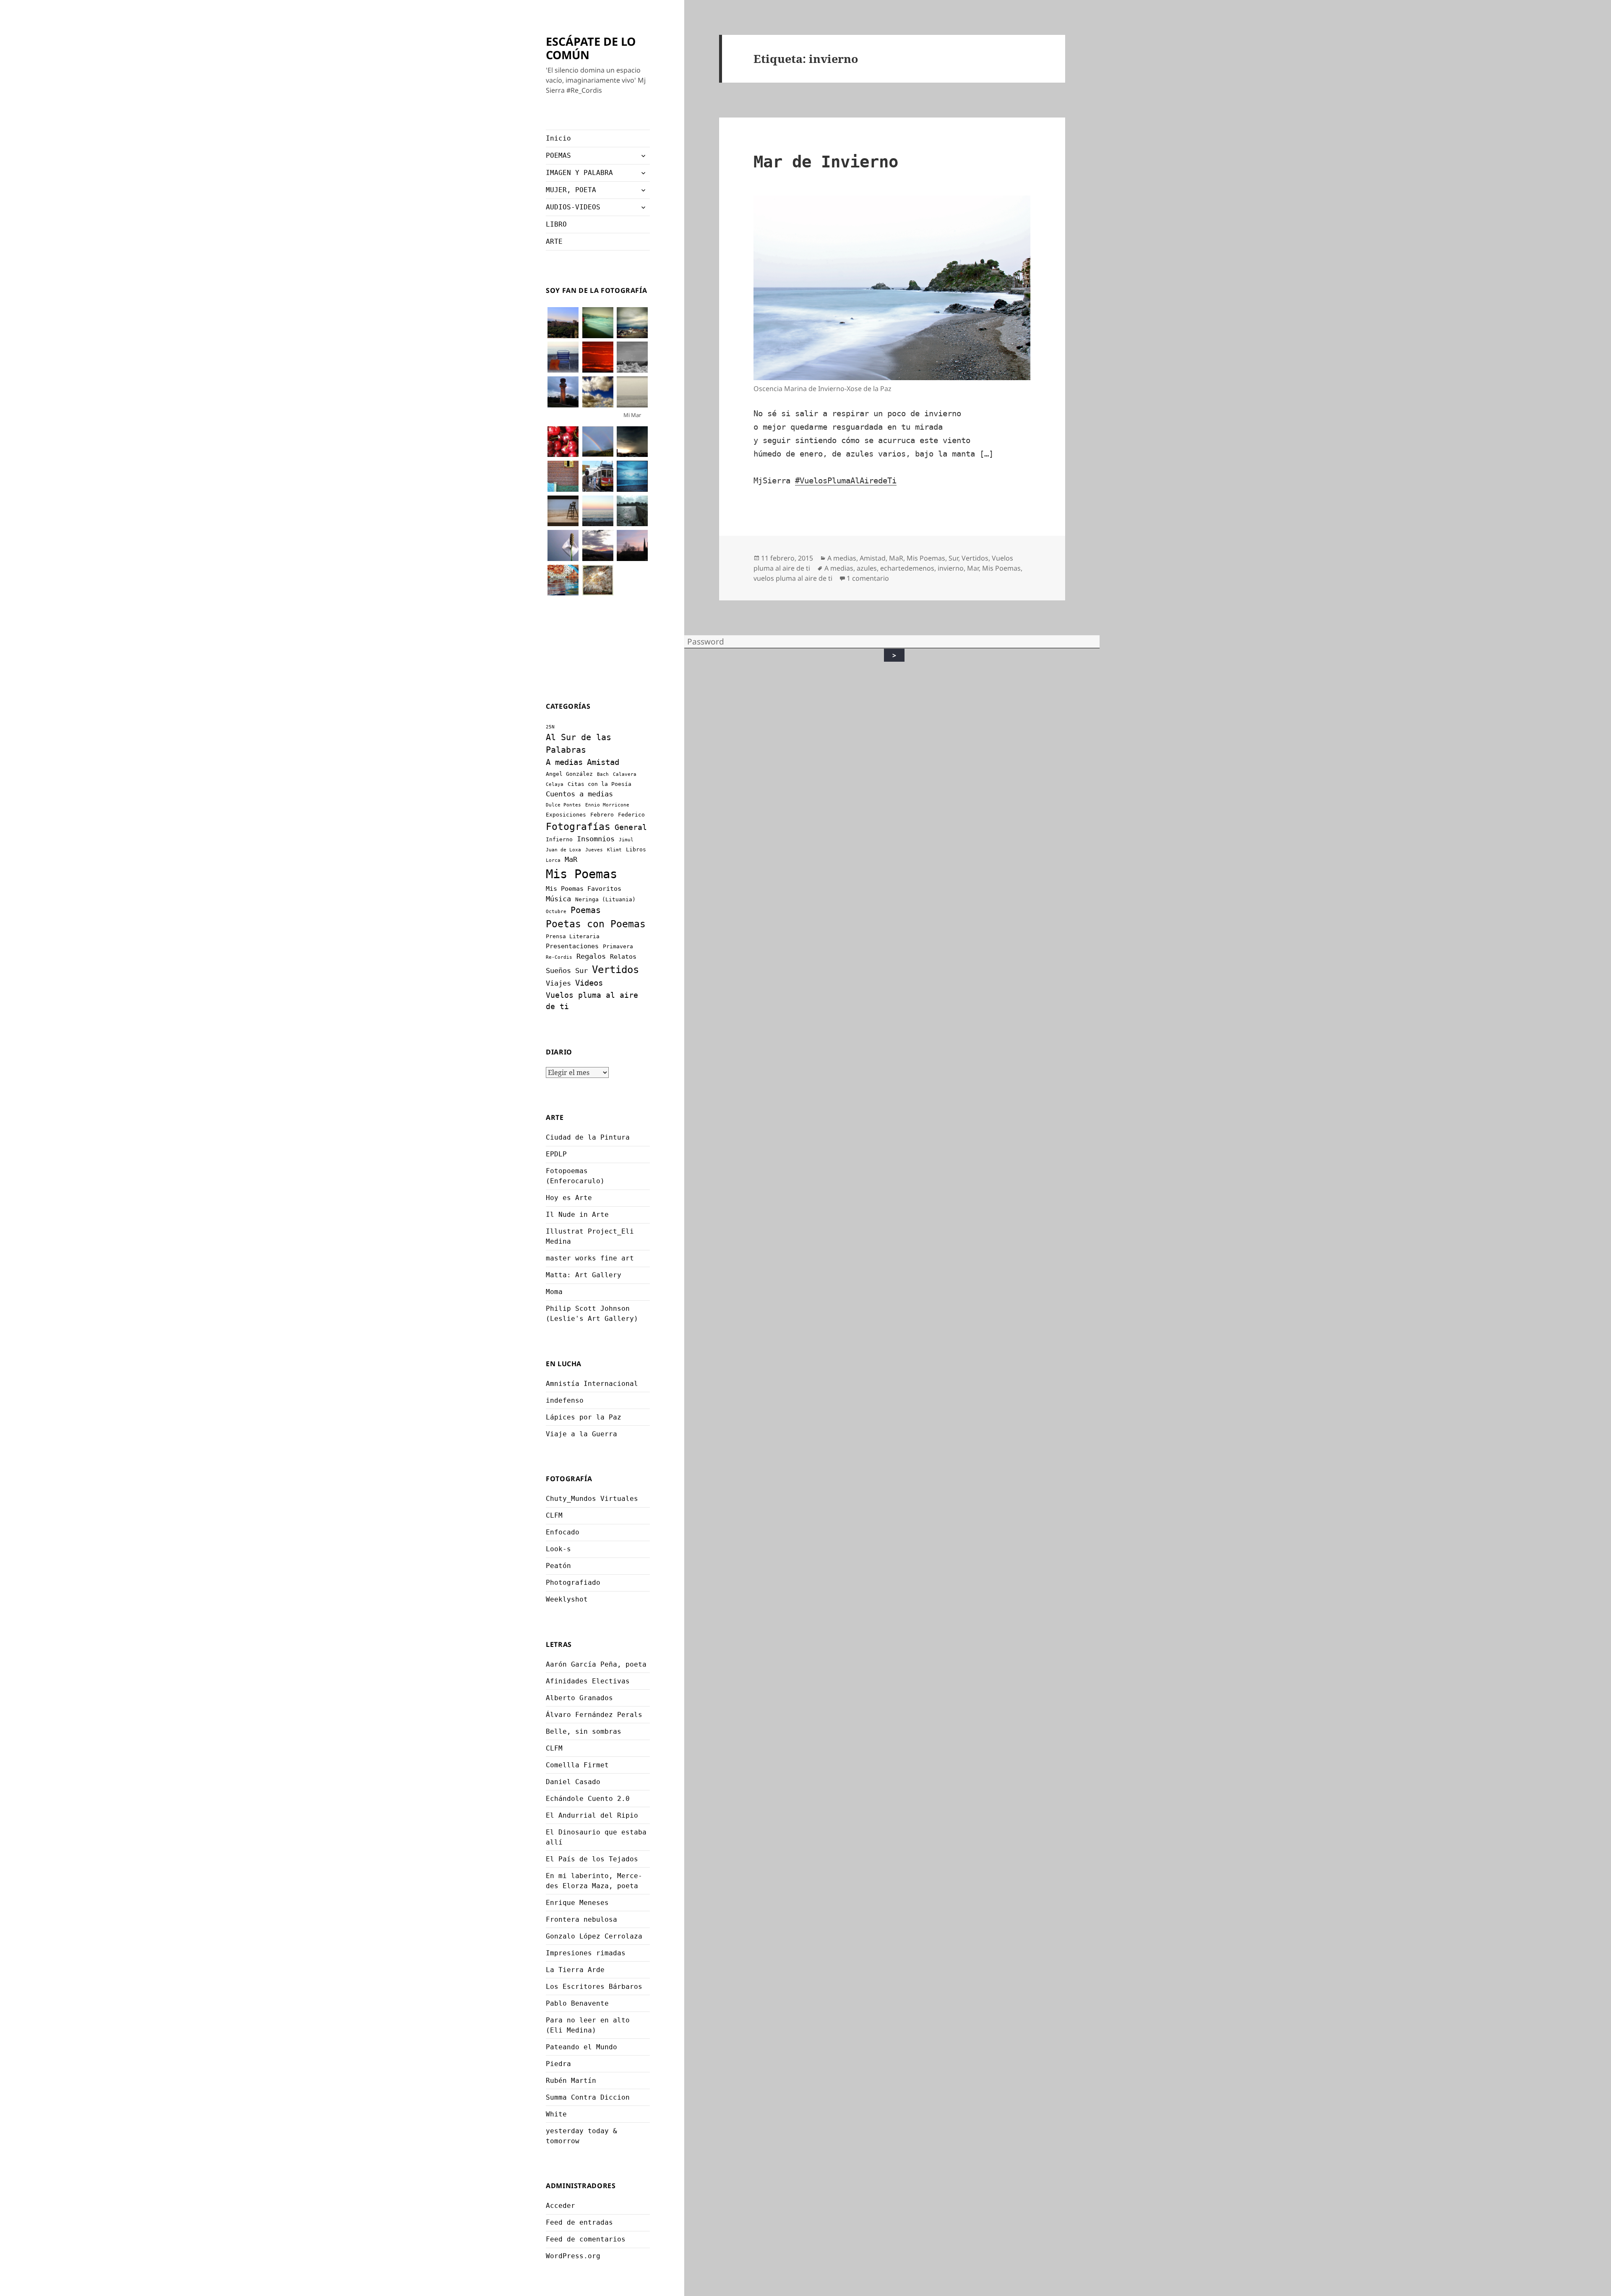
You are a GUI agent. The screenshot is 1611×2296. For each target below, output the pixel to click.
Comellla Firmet (577, 1765)
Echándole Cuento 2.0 (588, 1799)
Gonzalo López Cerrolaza (594, 1936)
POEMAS (558, 155)
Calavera (625, 774)
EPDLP (556, 1154)
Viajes (558, 983)
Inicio (558, 138)
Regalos (591, 956)
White (556, 2114)
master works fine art (590, 1258)
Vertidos (615, 969)
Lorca (553, 860)
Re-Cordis (559, 957)
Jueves (594, 850)
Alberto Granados (579, 1698)
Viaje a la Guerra (581, 1434)
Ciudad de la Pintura (588, 1137)
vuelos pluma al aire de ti (793, 578)
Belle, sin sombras (584, 1731)
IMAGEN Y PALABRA (579, 173)
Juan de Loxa (563, 850)
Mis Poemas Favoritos (584, 889)
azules (867, 568)
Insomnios (596, 839)
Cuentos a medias (579, 794)
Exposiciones (566, 815)
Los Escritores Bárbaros (594, 1987)
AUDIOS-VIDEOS (573, 207)
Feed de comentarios (586, 2239)
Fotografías (578, 827)
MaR (571, 859)
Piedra (558, 2064)
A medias (564, 762)
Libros (636, 849)
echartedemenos (907, 568)
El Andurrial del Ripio (592, 1815)
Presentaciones (572, 946)
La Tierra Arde (575, 1970)
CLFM (554, 1515)
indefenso (565, 1400)
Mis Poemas (581, 874)
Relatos (623, 957)
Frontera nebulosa (581, 1919)
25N (550, 727)
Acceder (560, 2206)
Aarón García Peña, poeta (596, 1664)
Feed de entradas (579, 2222)
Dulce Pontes (563, 805)
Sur (581, 971)
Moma (554, 1292)
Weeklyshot (567, 1599)
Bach (603, 774)
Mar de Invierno (826, 162)
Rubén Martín (571, 2081)
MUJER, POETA (571, 190)
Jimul (626, 840)
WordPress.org (573, 2256)
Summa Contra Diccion (588, 2097)
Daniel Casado (573, 1782)
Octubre (556, 912)
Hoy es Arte (569, 1198)
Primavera (618, 946)
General (631, 827)
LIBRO (556, 224)
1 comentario (868, 578)
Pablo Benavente (577, 2003)
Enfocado (563, 1532)
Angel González (569, 774)
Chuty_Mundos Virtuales (592, 1499)
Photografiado (573, 1582)
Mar (973, 568)
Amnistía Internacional (592, 1384)
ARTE (554, 241)
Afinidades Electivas (588, 1681)
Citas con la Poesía (600, 784)
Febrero (602, 815)
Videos (589, 983)
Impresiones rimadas (586, 1953)
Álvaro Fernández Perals (594, 1715)
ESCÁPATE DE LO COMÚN (591, 48)
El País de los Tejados (592, 1859)
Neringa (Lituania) (605, 899)
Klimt (614, 850)
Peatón (558, 1566)
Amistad (603, 762)
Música (558, 899)
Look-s (558, 1549)
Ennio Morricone (607, 805)
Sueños (558, 971)
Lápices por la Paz (584, 1417)
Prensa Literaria (573, 936)
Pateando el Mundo (581, 2047)
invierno (951, 568)
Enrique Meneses (577, 1903)
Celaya (555, 784)
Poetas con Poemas (596, 924)
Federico (631, 815)
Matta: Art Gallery (584, 1275)
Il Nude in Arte (577, 1215)
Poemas (586, 910)
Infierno (559, 839)
